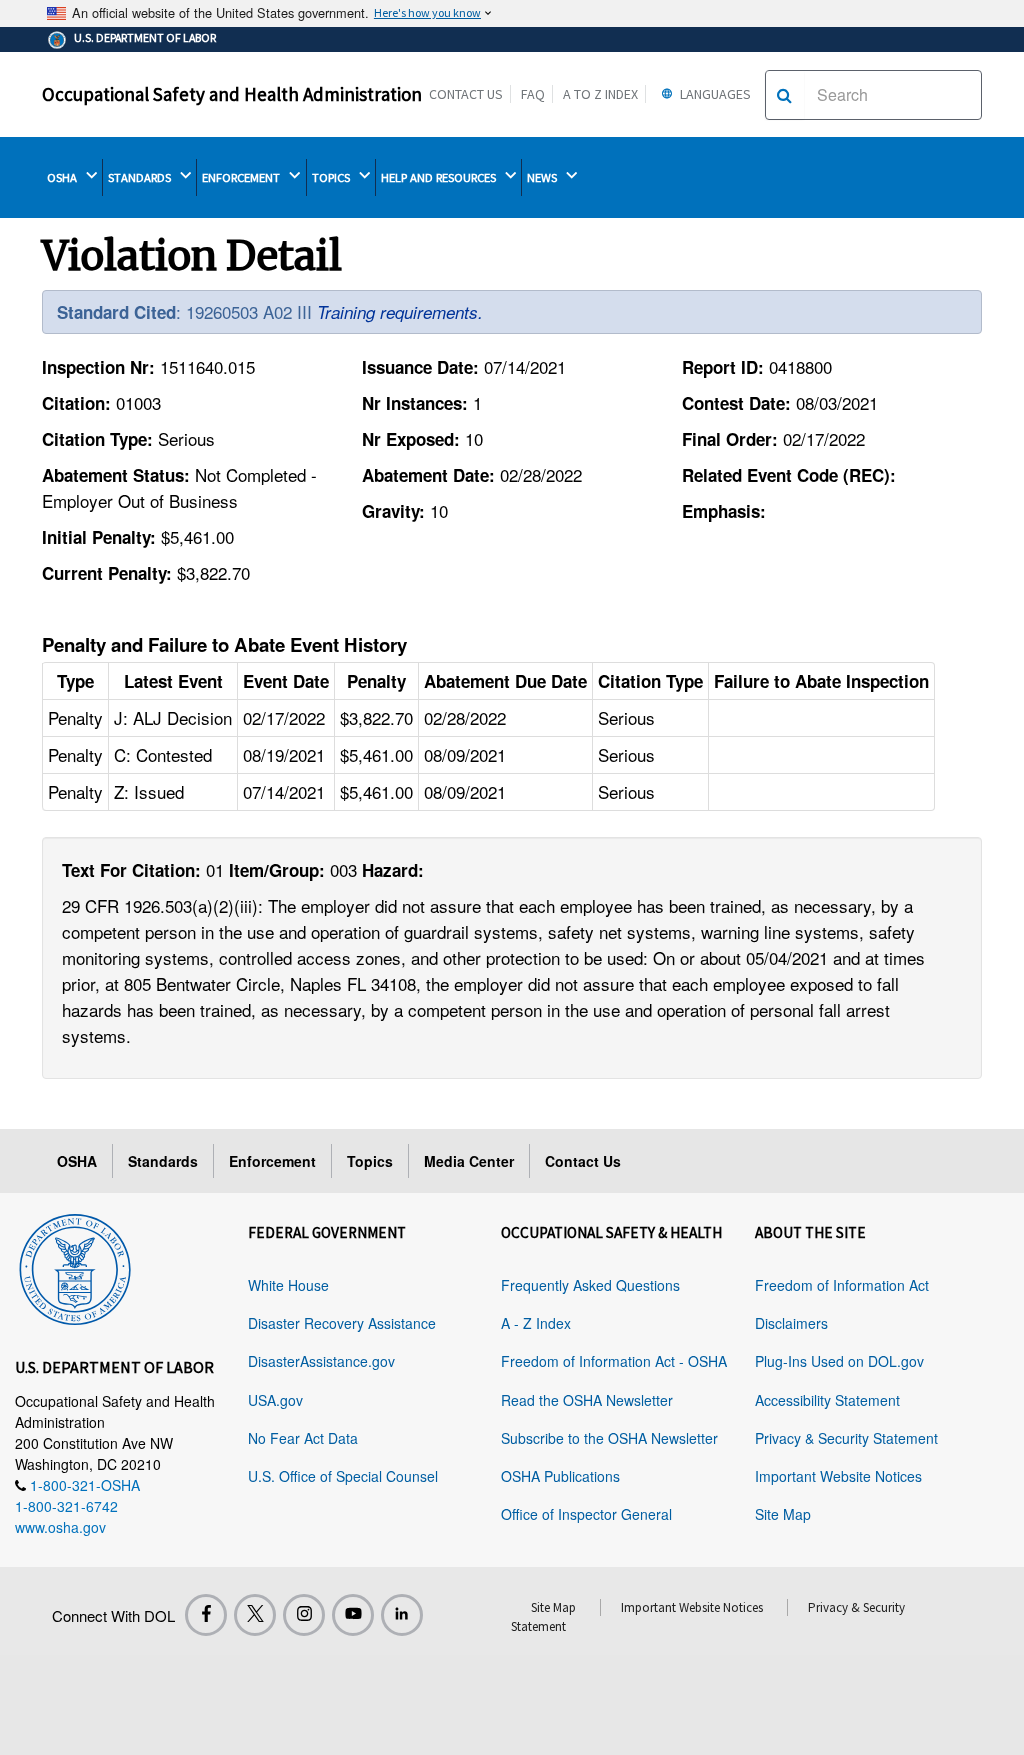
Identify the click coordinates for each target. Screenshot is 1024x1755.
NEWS (543, 177)
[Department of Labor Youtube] (353, 1615)
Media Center (469, 1161)
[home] (75, 1266)
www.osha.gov (60, 1527)
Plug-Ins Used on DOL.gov (839, 1361)
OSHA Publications (560, 1476)
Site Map (783, 1514)
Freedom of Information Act (842, 1285)
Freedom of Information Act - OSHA (614, 1361)
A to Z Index (600, 94)
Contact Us (466, 94)
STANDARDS (141, 177)
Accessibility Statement (827, 1400)
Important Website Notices (838, 1476)
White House (288, 1285)
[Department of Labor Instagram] (304, 1615)
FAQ (533, 94)
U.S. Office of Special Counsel (343, 1476)
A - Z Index (536, 1323)
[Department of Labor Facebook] (206, 1615)
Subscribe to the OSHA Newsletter (609, 1438)
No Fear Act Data (303, 1438)
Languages (714, 94)
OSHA (63, 177)
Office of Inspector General (586, 1514)
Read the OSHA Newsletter (587, 1400)
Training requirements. (400, 312)
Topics (370, 1161)
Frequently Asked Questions (590, 1285)
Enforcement (272, 1161)
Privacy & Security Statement (846, 1438)
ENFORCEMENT (242, 177)
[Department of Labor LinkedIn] (402, 1615)
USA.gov (275, 1400)
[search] (784, 95)
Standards (163, 1161)
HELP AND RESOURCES (440, 177)
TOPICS (332, 177)
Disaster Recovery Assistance (342, 1323)
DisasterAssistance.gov (321, 1361)
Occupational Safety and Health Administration (232, 94)
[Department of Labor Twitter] (255, 1615)
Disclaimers (791, 1323)
